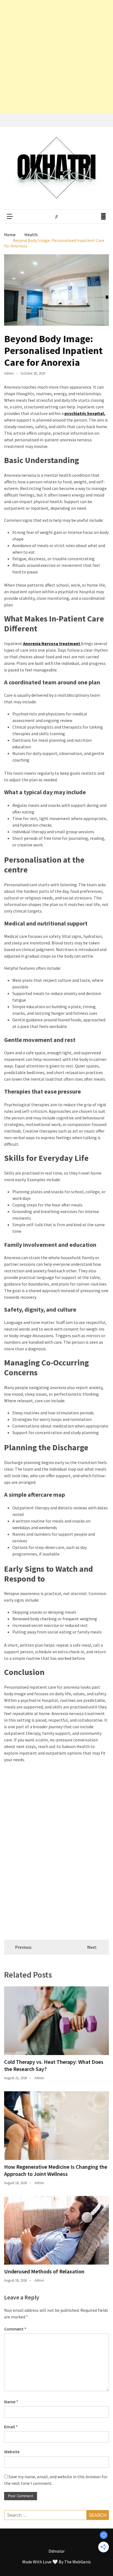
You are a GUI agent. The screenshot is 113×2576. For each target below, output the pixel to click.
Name (11, 2402)
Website (12, 2452)
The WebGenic (78, 2562)
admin (9, 373)
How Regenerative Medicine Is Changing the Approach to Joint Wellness (56, 2170)
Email (11, 2427)
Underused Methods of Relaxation (44, 2271)
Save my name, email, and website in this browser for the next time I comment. (56, 2480)
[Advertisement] (56, 57)
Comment (15, 2329)
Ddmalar (57, 2551)
